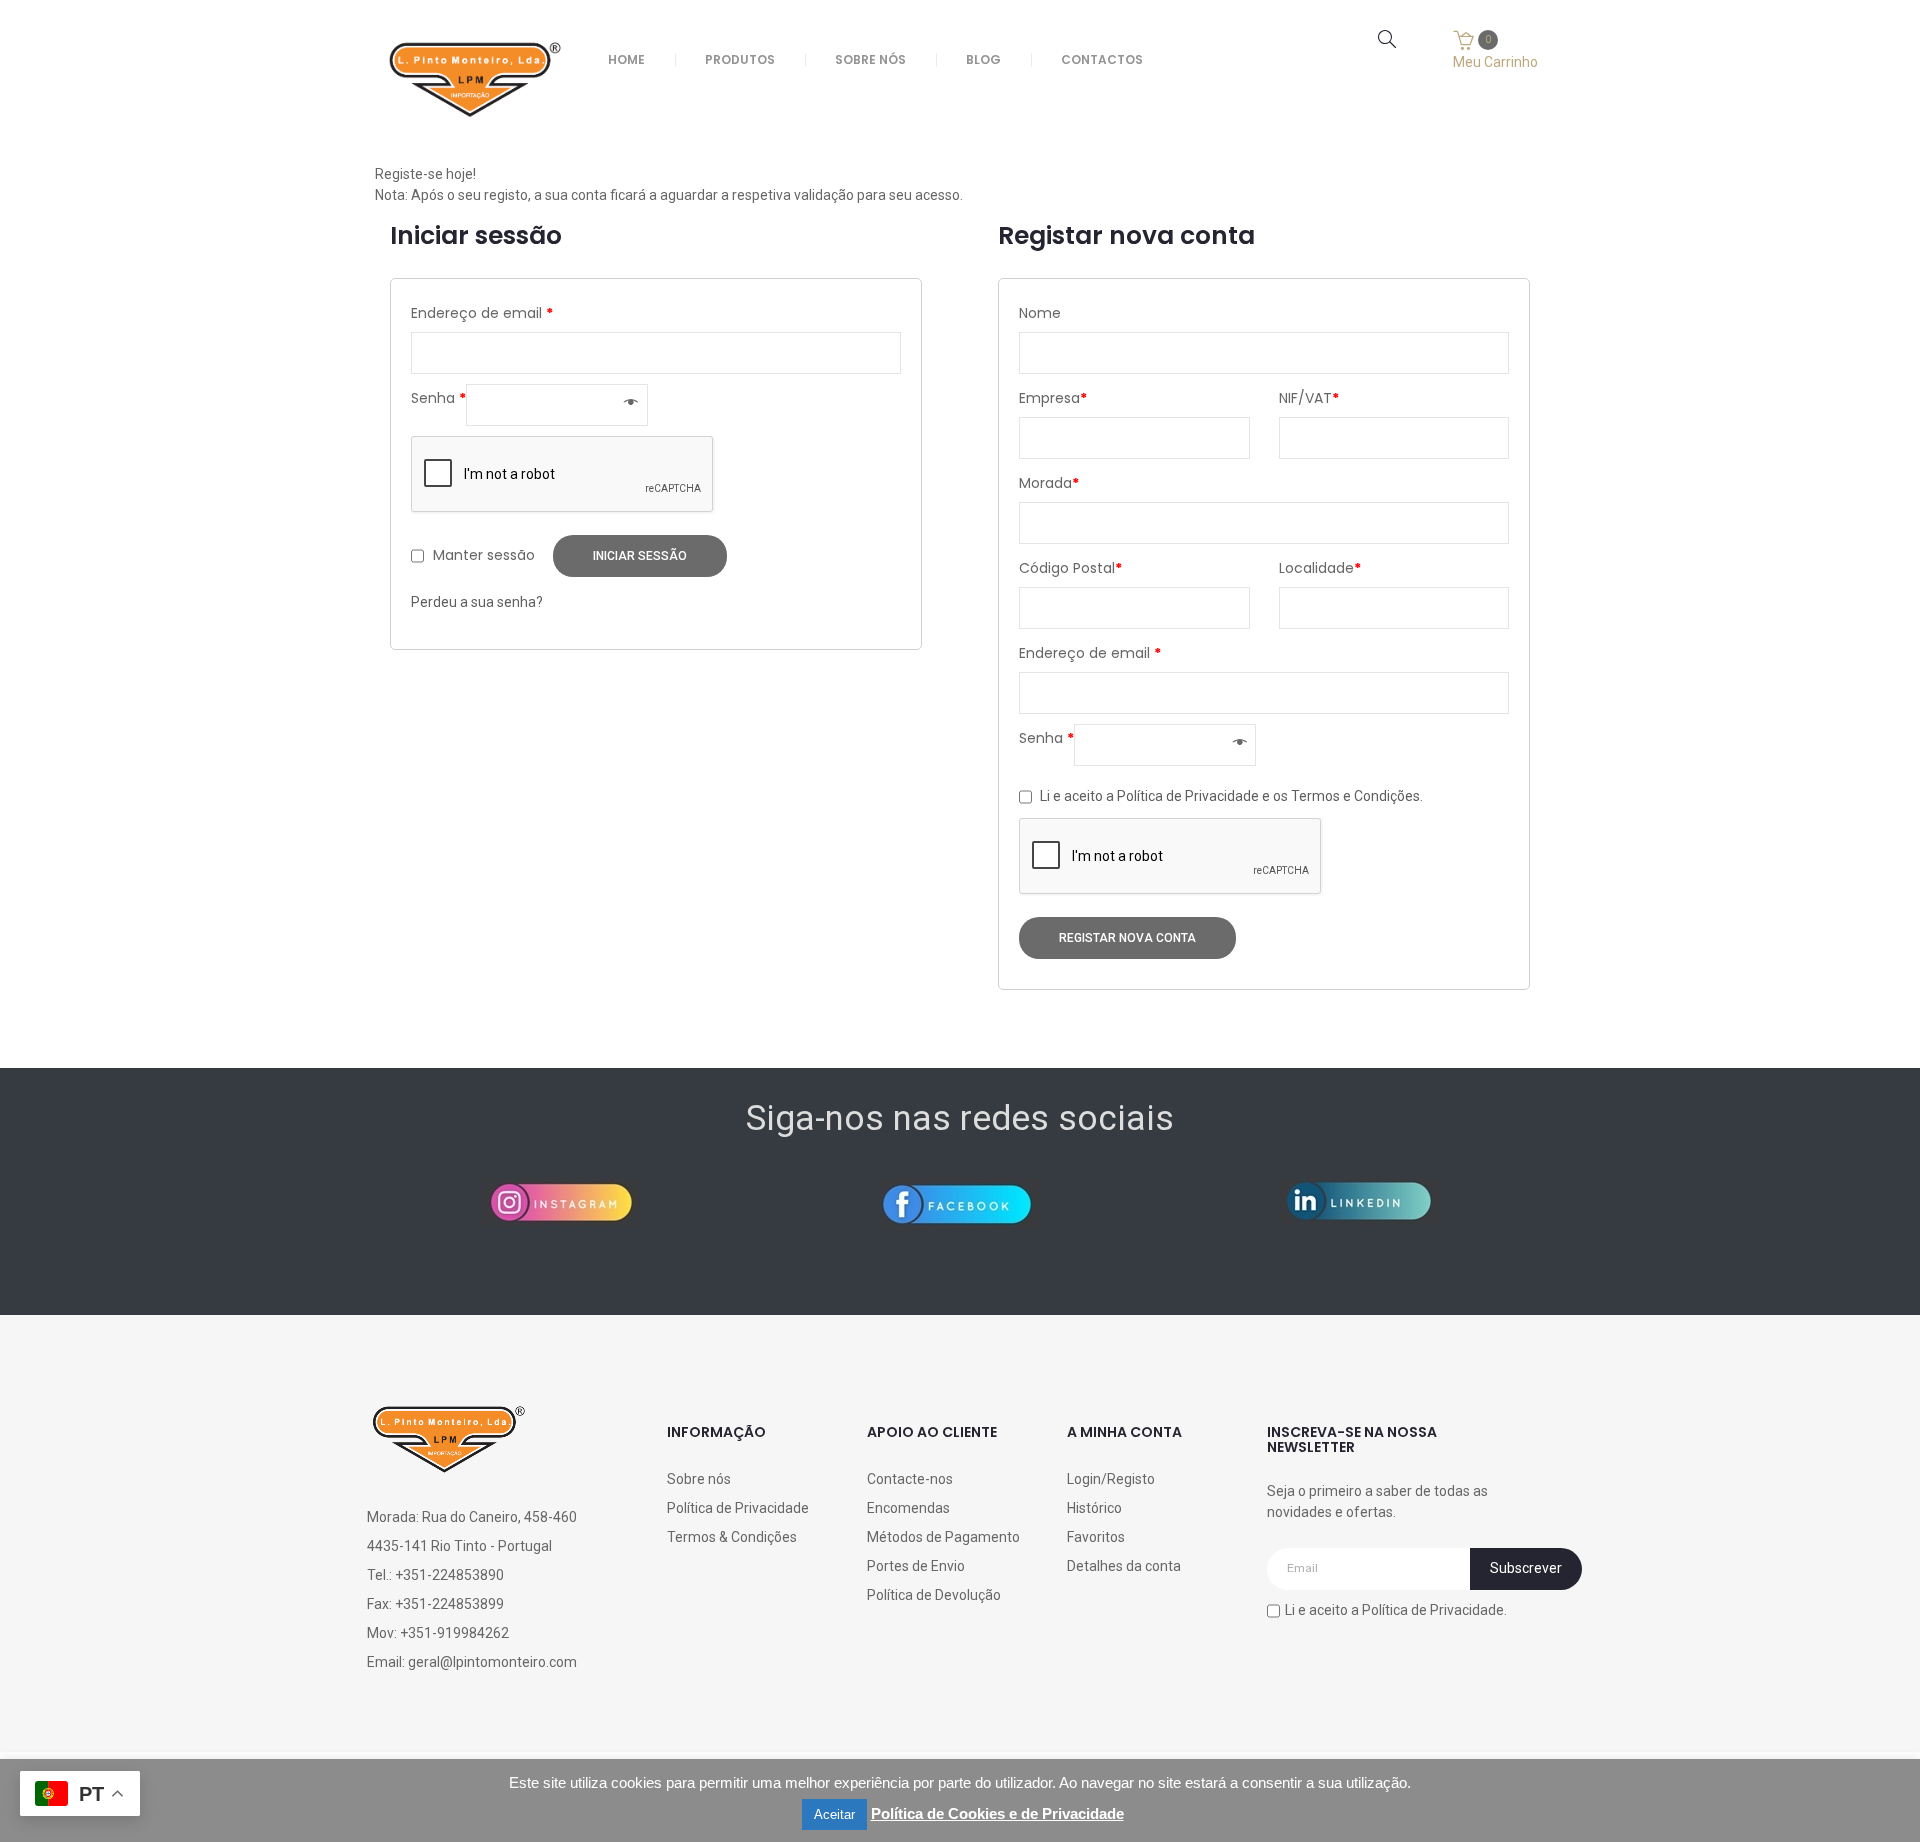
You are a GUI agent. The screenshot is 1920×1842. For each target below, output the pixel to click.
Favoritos (1096, 1537)
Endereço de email (482, 313)
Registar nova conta (1127, 938)
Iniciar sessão (640, 556)
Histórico (1094, 1508)
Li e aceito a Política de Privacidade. (1396, 1609)
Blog (983, 59)
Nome (1040, 313)
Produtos (740, 59)
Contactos (1102, 59)
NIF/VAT (1309, 398)
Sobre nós (870, 59)
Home (626, 59)
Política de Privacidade (738, 1508)
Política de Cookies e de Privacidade (997, 1813)
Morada (1049, 483)
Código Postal (1070, 568)
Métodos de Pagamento (943, 1537)
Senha (438, 398)
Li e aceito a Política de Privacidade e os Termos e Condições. (1231, 795)
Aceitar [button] (834, 1814)
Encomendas (908, 1508)
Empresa (1053, 398)
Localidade (1320, 568)
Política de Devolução (934, 1595)
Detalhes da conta (1124, 1566)
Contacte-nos (910, 1479)
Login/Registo (1111, 1479)
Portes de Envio (916, 1566)
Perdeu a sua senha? (477, 602)
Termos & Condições (732, 1537)
